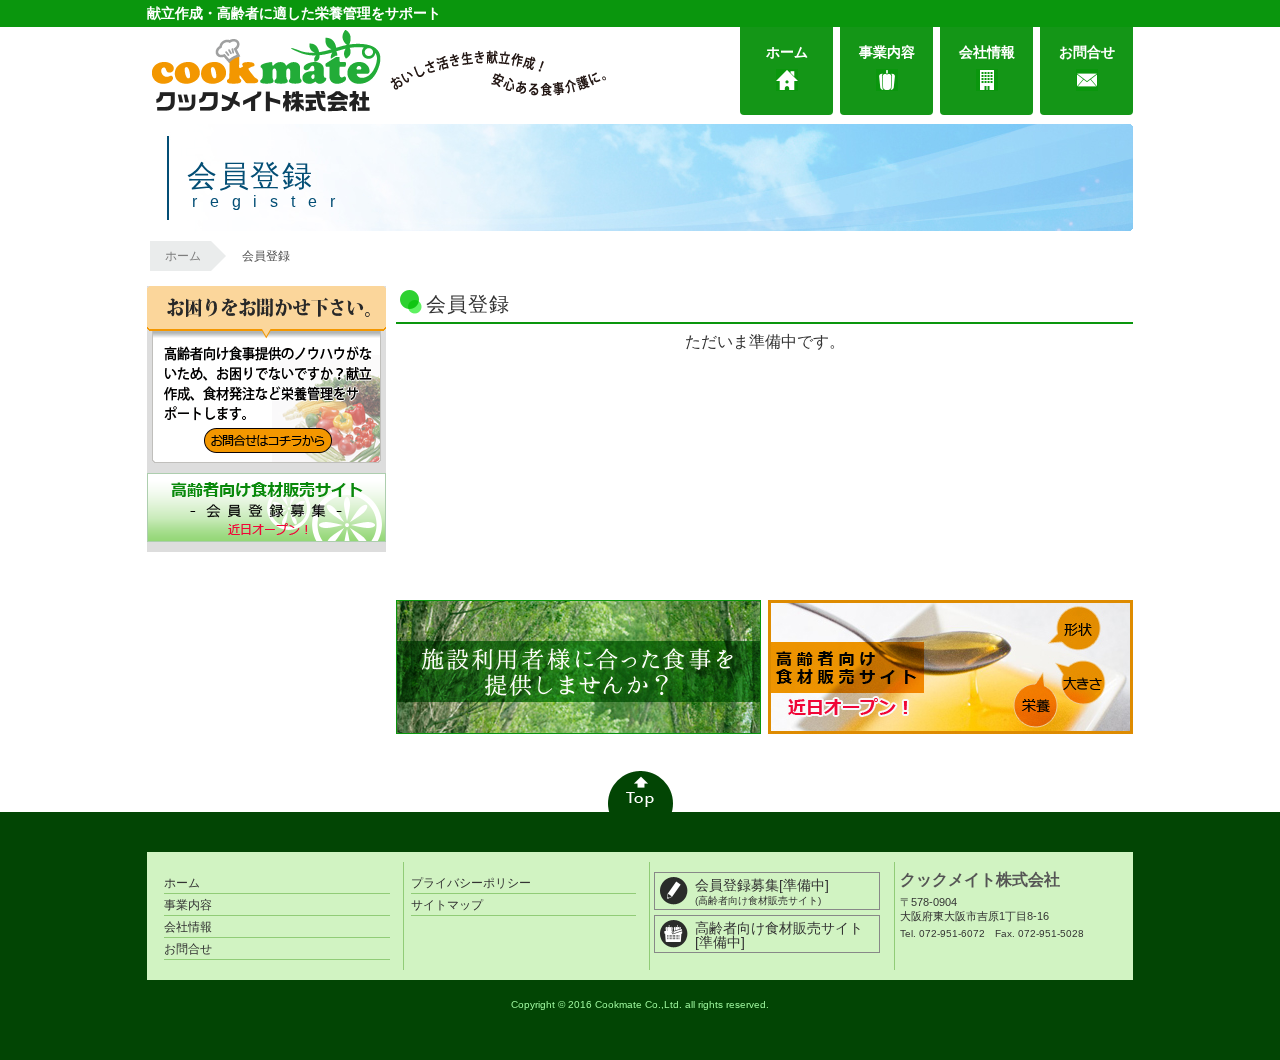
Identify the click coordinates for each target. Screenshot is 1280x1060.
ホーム (787, 52)
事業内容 (887, 52)
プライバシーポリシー (471, 883)
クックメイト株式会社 (980, 879)
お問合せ (1087, 52)
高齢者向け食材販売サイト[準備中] (779, 935)
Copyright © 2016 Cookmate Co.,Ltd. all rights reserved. (640, 1004)
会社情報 (987, 52)
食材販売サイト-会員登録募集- (266, 507)
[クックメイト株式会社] (377, 72)
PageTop (640, 791)
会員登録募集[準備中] (762, 892)
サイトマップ (447, 905)
